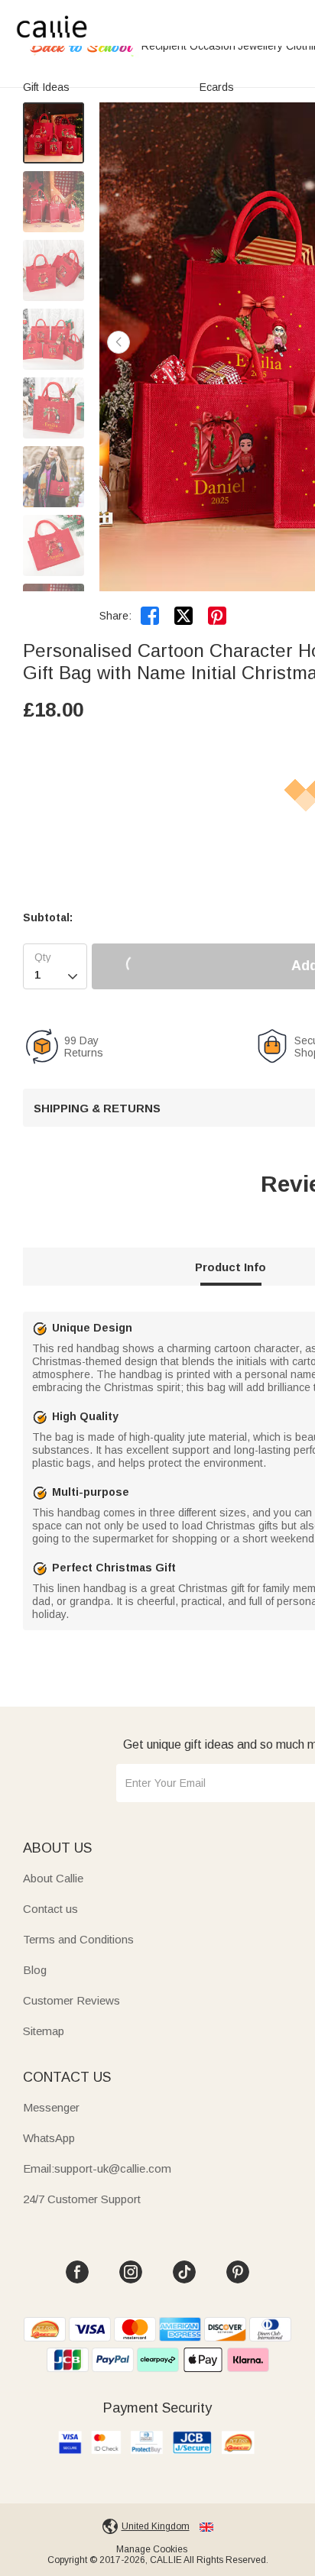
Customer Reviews (71, 2000)
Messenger (51, 2107)
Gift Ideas (46, 87)
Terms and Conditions (78, 1939)
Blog (35, 1970)
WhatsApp (49, 2138)
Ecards (217, 87)
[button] (119, 342)
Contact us (50, 1909)
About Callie (53, 1878)
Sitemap (44, 2031)
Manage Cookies (152, 2549)
